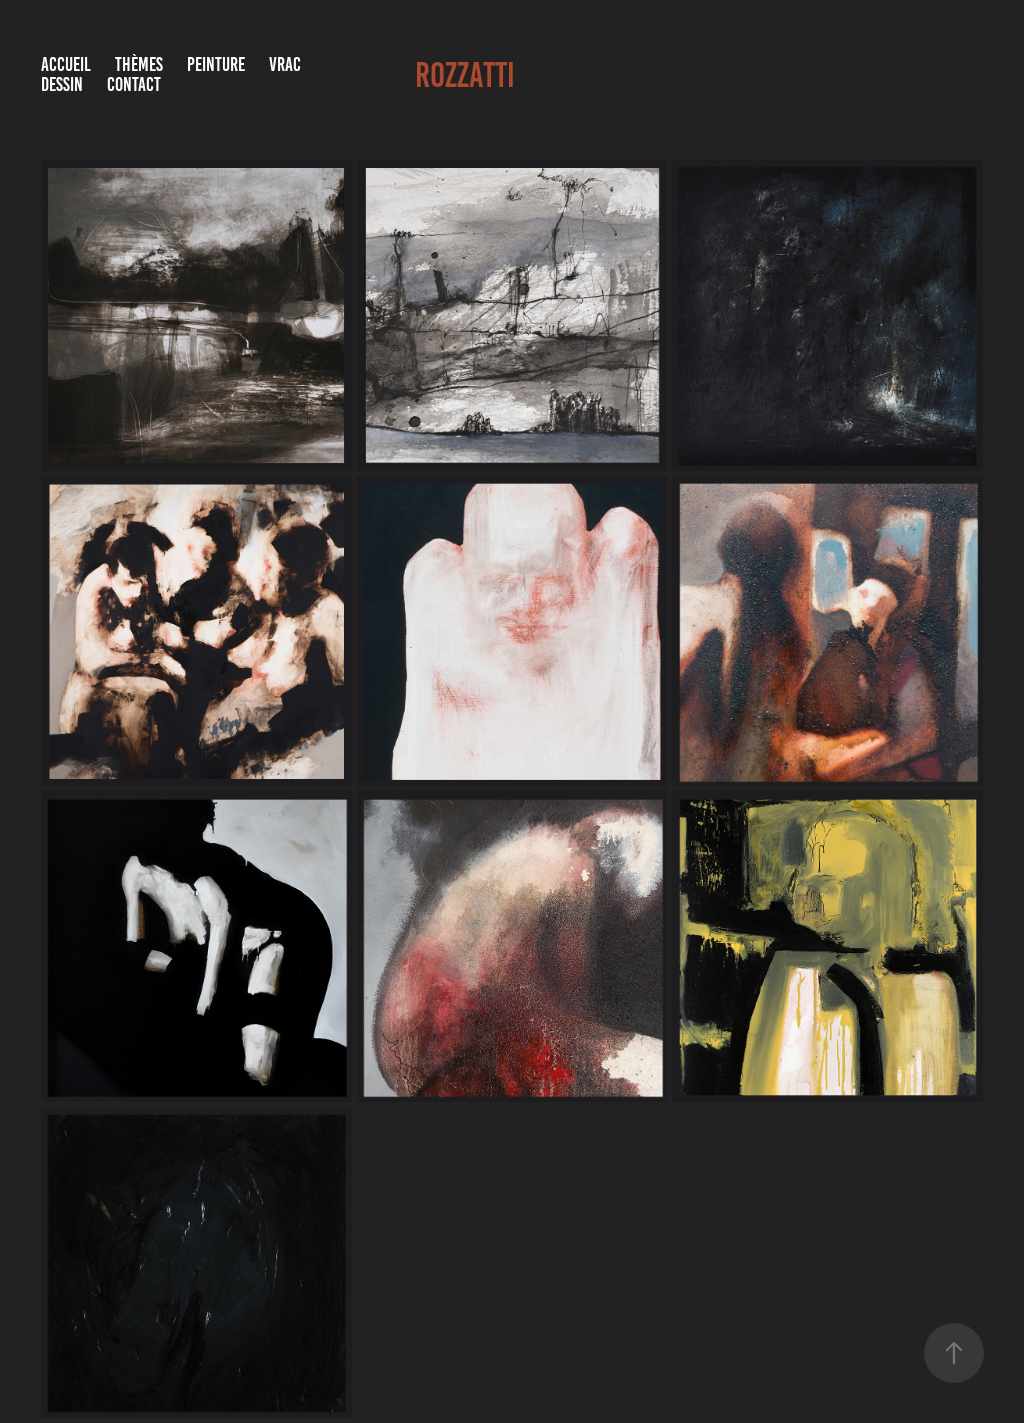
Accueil (66, 64)
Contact (134, 84)
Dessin (62, 84)
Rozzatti (465, 75)
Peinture (216, 64)
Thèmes (139, 64)
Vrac (285, 64)
